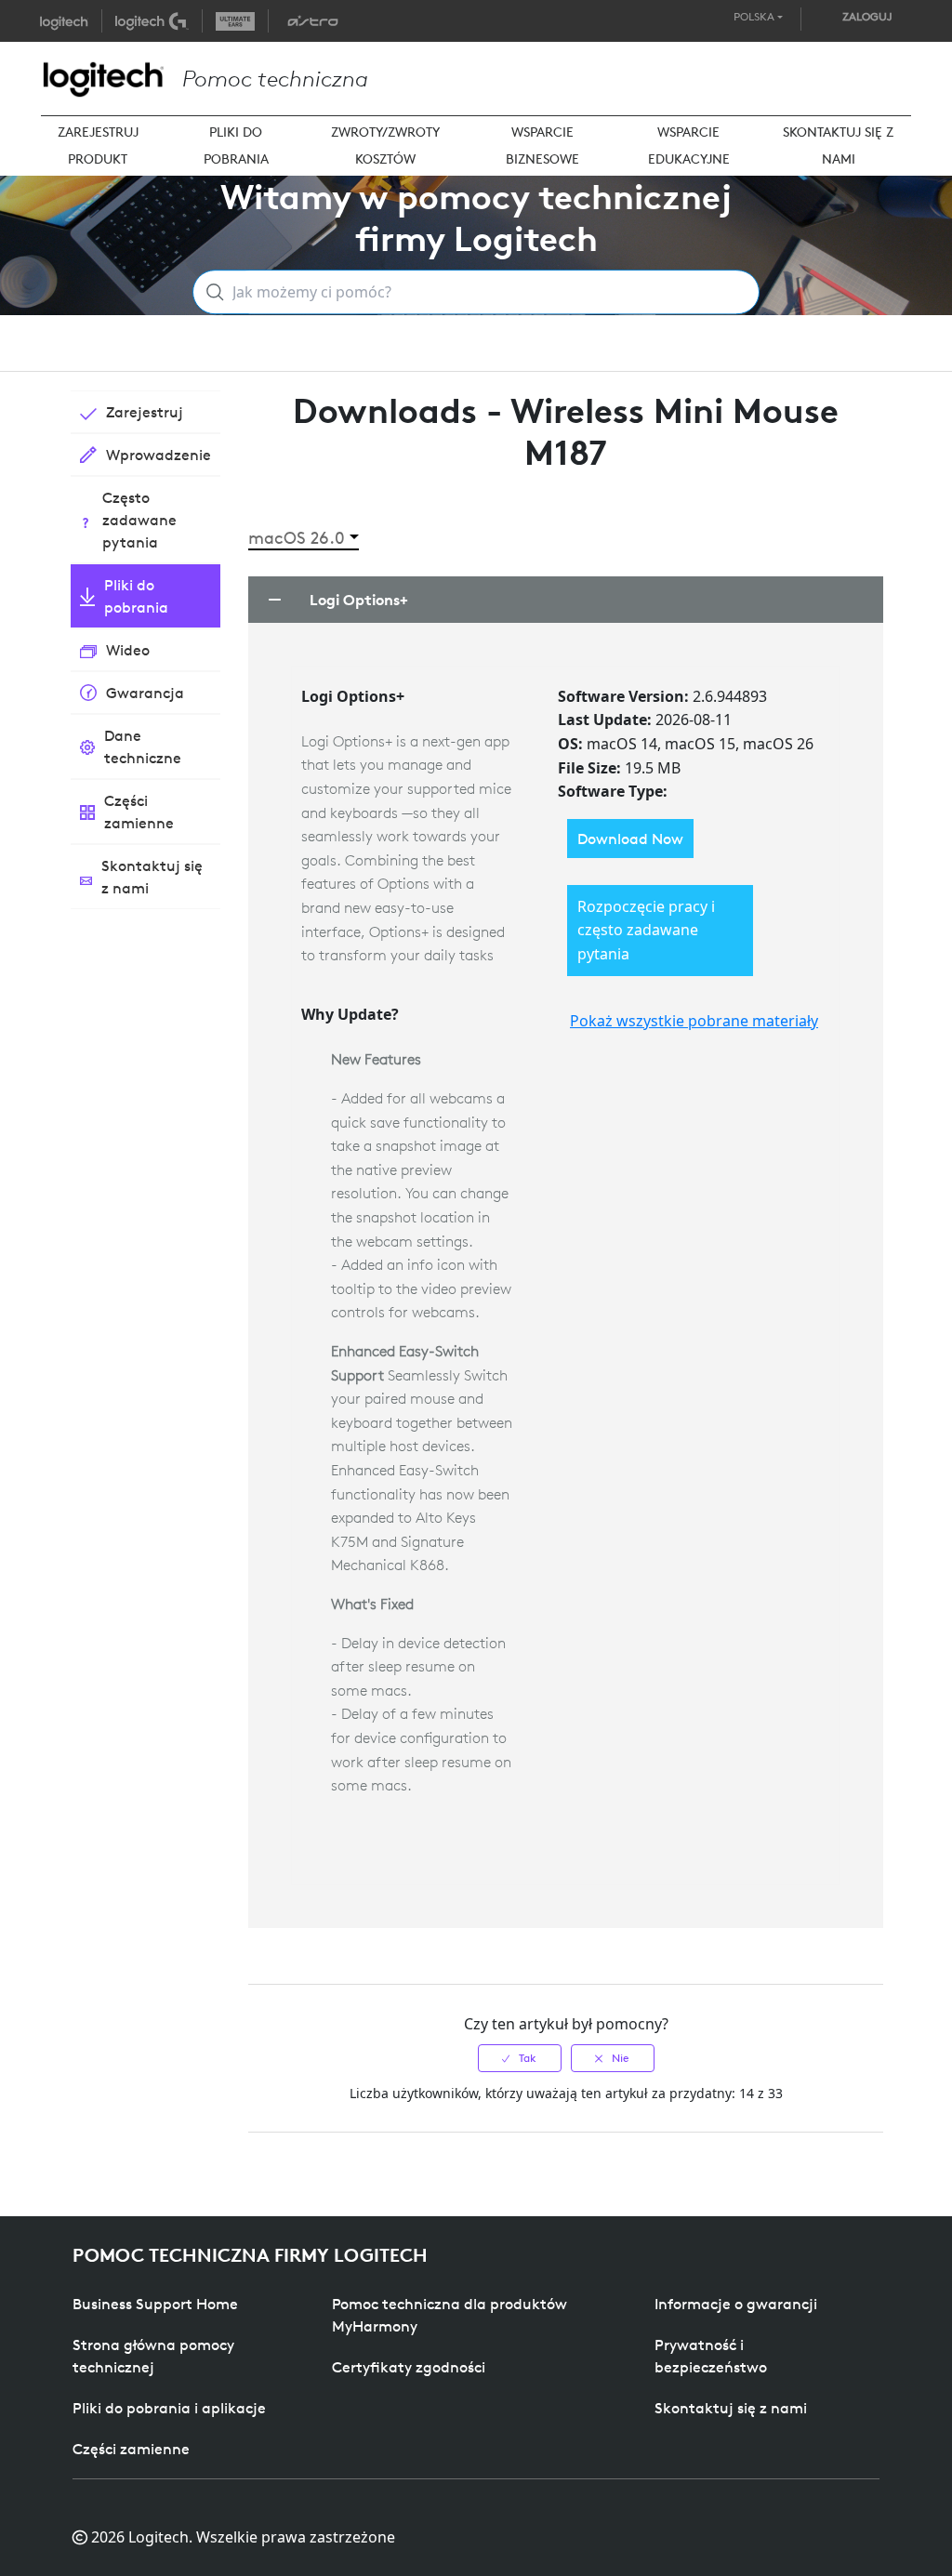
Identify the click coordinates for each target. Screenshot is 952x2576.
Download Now (630, 839)
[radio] (520, 2058)
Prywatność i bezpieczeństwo (711, 2356)
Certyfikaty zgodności (409, 2367)
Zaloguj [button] (867, 16)
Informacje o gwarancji (736, 2304)
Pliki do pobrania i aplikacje (169, 2408)
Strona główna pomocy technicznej (153, 2356)
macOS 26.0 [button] (297, 538)
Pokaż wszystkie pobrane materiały (694, 1021)
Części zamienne (131, 2449)
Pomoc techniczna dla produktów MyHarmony (450, 2315)
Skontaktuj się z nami (731, 2408)
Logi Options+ (359, 600)
